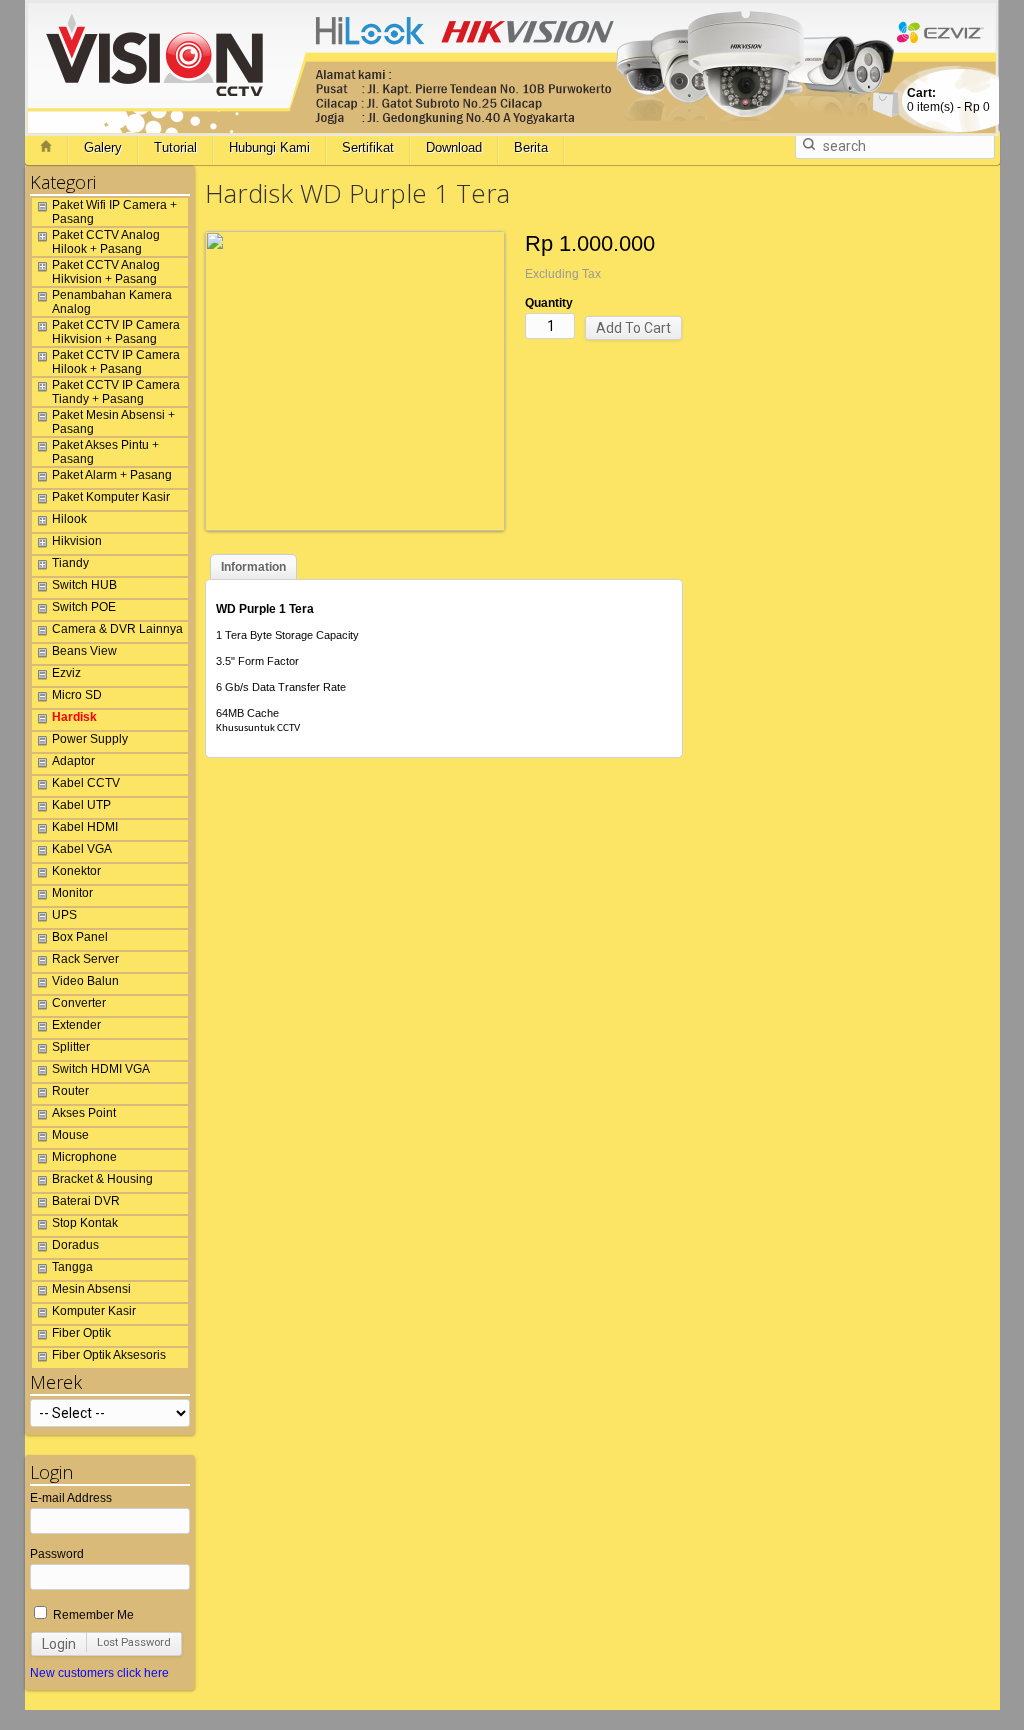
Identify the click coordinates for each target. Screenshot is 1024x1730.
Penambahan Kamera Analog (112, 302)
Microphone (84, 1157)
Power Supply (90, 739)
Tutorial (175, 147)
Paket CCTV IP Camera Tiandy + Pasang (116, 392)
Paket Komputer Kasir (111, 497)
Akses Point (84, 1113)
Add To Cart (633, 328)
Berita (531, 147)
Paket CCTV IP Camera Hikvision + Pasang (116, 332)
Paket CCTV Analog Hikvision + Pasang (106, 272)
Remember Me (92, 1615)
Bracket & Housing (102, 1179)
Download (454, 147)
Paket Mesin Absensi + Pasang (113, 422)
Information (253, 567)
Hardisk (74, 717)
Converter (79, 1003)
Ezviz (66, 673)
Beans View (84, 651)
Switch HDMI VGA (101, 1069)
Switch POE (84, 607)
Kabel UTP (81, 805)
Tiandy (70, 563)
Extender (76, 1025)
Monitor (72, 893)
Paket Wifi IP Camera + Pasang (114, 212)
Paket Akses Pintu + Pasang (105, 452)
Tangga (72, 1267)
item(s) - (948, 100)
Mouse (70, 1135)
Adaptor (73, 761)
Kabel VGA (82, 849)
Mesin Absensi (91, 1289)
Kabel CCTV (86, 783)
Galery (103, 147)
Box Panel (80, 937)
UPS (64, 915)
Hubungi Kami (269, 147)
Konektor (76, 871)
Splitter (71, 1047)
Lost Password (134, 1642)
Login (59, 1644)
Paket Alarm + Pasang (112, 475)
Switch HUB (84, 585)
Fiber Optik (81, 1333)
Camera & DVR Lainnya (117, 629)
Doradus (75, 1245)
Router (70, 1091)
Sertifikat (368, 147)
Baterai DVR (86, 1201)
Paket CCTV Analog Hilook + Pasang (106, 242)
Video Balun (85, 981)
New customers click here (99, 1673)
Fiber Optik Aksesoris (109, 1355)
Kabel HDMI (85, 827)
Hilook (69, 519)
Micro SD (77, 695)
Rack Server (85, 959)
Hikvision (77, 541)
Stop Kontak (85, 1223)
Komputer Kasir (94, 1311)
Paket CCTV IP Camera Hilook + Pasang (116, 362)
